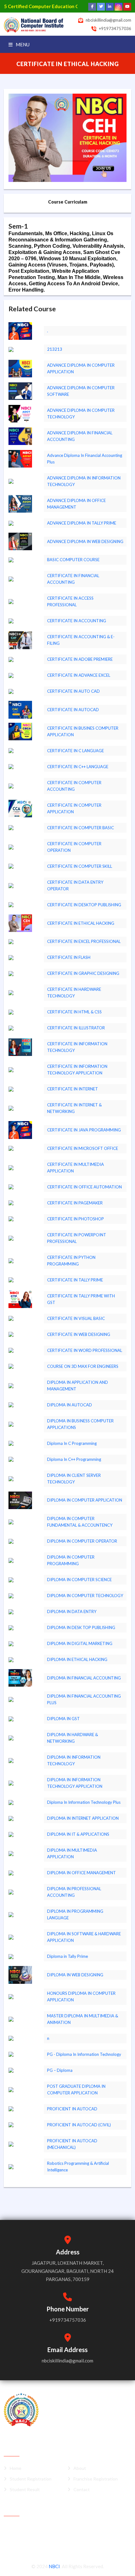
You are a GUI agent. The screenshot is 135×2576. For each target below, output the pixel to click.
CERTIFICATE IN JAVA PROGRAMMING (84, 1130)
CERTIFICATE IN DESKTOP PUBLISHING (84, 905)
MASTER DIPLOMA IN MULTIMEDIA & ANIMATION (83, 2019)
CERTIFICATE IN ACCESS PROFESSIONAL (70, 601)
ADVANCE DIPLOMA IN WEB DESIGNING (85, 541)
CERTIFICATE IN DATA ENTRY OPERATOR (75, 885)
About (80, 2468)
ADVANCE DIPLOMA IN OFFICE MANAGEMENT (76, 504)
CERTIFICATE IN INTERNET (73, 1089)
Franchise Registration (96, 2479)
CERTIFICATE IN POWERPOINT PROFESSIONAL (77, 1238)
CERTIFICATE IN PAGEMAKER (75, 1203)
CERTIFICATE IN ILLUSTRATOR (76, 1028)
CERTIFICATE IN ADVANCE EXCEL (79, 675)
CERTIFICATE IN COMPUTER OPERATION (74, 847)
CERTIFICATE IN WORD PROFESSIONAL (85, 1350)
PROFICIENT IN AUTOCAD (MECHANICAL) (72, 2144)
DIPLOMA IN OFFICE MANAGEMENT (81, 1873)
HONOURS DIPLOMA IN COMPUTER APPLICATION (81, 1997)
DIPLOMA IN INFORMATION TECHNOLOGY (74, 1760)
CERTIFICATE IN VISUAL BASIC (76, 1318)
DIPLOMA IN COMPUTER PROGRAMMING (71, 1560)
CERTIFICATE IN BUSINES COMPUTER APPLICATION (83, 731)
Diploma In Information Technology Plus (84, 1802)
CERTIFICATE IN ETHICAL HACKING (81, 923)
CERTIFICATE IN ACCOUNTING (77, 621)
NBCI (54, 2566)
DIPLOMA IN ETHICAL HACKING (77, 1659)
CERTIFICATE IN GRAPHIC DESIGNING (83, 973)
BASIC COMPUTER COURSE (73, 560)
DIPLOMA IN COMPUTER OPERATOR (82, 1541)
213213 (55, 349)
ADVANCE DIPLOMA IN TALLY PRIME (82, 523)
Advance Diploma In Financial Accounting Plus (85, 459)
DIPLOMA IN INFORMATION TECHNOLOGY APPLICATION (75, 1783)
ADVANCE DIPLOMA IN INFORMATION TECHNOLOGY (84, 481)
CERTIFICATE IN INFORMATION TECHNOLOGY (77, 1047)
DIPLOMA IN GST (63, 1719)
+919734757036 (115, 28)
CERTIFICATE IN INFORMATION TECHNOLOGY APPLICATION (77, 1070)
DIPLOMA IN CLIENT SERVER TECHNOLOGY (74, 1479)
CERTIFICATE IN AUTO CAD (73, 691)
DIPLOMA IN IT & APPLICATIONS (78, 1834)
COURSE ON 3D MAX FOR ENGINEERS (83, 1366)
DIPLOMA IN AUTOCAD (70, 1405)
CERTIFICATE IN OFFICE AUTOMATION (84, 1187)
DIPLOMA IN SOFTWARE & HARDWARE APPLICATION (84, 1937)
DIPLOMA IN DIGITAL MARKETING (80, 1643)
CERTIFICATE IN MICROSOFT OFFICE (83, 1148)
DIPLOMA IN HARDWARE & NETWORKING (73, 1738)
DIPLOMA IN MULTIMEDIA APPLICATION (72, 1853)
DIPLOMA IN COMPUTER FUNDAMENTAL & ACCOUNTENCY (80, 1522)
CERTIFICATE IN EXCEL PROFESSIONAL (84, 941)
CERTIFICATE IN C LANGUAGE (76, 751)
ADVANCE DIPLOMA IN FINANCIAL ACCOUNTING (80, 436)
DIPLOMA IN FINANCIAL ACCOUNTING (84, 1678)
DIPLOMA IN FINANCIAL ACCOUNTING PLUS (84, 1699)
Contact (82, 2489)
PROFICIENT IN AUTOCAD (72, 2109)
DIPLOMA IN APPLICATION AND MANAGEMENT (78, 1386)
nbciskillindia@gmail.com (108, 20)
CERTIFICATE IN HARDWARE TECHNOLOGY (74, 993)
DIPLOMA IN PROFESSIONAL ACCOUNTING (74, 1892)
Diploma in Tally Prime (67, 1956)
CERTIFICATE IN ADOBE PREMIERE (80, 659)
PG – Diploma (60, 2070)
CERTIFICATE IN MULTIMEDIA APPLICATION (76, 1168)
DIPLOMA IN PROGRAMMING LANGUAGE (75, 1914)
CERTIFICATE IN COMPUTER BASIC (81, 828)
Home (16, 2468)
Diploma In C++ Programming (74, 1459)
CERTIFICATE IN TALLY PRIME (75, 1280)
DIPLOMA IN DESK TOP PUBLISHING (81, 1627)
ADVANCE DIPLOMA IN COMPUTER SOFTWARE (81, 391)
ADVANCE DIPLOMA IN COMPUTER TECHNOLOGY (81, 414)
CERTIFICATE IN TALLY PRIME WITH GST (81, 1299)
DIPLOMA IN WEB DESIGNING (75, 1975)
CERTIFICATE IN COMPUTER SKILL (80, 866)
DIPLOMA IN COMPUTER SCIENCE (79, 1580)
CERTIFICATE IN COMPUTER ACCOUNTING (74, 786)
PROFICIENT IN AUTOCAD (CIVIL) (79, 2125)
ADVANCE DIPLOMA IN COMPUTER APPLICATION (81, 368)
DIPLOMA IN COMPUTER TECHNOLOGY (85, 1596)
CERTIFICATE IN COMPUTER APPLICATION (74, 808)
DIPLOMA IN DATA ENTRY (72, 1611)
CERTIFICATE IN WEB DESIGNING (79, 1334)
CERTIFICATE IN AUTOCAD (73, 710)
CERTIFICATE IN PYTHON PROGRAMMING (71, 1261)
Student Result (25, 2489)
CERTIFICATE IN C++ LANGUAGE (78, 767)
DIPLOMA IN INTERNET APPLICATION (83, 1818)
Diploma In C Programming (72, 1443)
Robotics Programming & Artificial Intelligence (78, 2167)
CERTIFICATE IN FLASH (69, 957)
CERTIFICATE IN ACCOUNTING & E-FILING (81, 640)
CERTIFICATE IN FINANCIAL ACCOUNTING (73, 579)
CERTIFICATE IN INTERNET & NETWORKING (74, 1108)
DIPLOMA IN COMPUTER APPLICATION (85, 1500)
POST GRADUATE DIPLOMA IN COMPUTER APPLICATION (76, 2090)
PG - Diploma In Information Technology (84, 2054)
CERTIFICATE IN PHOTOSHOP (76, 1219)
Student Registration (31, 2479)
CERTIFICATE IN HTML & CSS (74, 1012)
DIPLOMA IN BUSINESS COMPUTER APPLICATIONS (80, 1424)
